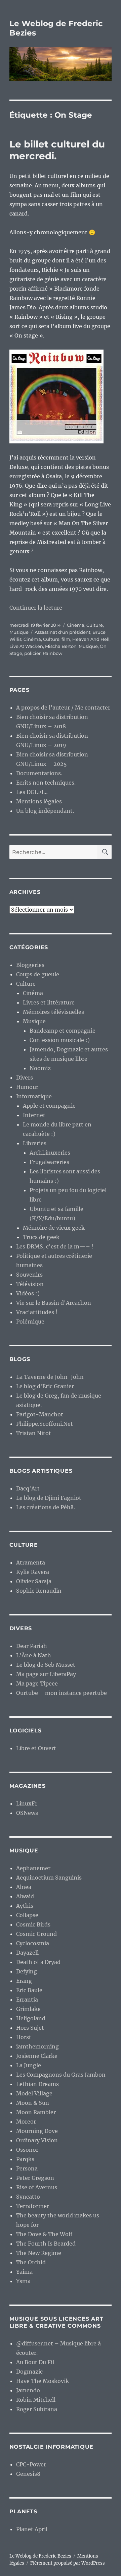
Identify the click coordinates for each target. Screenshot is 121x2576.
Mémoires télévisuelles (53, 1012)
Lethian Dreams (37, 2084)
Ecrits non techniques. (46, 783)
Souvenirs (29, 1275)
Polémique (30, 1322)
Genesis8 (28, 2474)
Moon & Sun (33, 2103)
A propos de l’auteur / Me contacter (63, 708)
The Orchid (31, 2262)
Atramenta (31, 1562)
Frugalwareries (49, 1162)
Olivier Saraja (34, 1581)
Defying (27, 1971)
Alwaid (25, 1896)
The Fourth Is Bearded (46, 2244)
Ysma (23, 2281)
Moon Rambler (36, 2112)
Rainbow (52, 653)
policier (32, 653)
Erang (24, 1981)
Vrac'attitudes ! (37, 1312)
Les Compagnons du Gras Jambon (61, 2075)
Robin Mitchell (36, 2400)
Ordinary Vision (37, 2140)
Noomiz (40, 1068)
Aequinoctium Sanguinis (49, 1878)
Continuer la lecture (36, 608)
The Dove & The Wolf (44, 2234)
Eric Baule (29, 1990)
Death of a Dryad (38, 1962)
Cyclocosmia (33, 1943)
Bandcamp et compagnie (63, 1031)
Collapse (27, 1915)
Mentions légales (39, 801)
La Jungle (29, 2065)
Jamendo (28, 2390)
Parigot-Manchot (40, 1414)
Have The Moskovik (43, 2381)
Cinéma (76, 625)
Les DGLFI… (32, 792)
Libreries (35, 1143)
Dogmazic (29, 2372)
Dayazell (27, 1953)
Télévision (30, 1284)
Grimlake (28, 2009)
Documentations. (39, 773)
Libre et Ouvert (36, 1748)
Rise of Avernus (37, 2187)
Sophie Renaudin (39, 1591)
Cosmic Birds (33, 1924)
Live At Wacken (26, 646)
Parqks (25, 2159)
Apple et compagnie (49, 1106)
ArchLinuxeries (50, 1153)
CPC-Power (31, 2464)
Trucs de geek (41, 1237)
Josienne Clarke (37, 2056)
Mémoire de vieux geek (54, 1228)
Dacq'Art (28, 1488)
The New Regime (39, 2253)
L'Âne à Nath (34, 1655)
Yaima (24, 2272)
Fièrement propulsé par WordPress (68, 2563)
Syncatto (28, 2197)
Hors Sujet (30, 2028)
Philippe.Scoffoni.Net (45, 1424)
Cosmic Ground (36, 1934)
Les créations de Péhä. (46, 1507)
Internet (34, 1115)
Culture (95, 625)
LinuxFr (27, 1803)
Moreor (26, 2122)
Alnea (24, 1887)
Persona (27, 2168)
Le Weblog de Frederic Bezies (40, 2556)
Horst (24, 2037)
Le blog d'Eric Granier (45, 1386)
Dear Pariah (32, 1646)
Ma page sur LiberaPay (46, 1674)
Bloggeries (30, 965)
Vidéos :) (28, 1293)
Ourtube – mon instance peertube (62, 1693)
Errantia (27, 2000)
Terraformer (33, 2206)
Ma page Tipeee (37, 1683)
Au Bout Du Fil (35, 2362)
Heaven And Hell (91, 639)
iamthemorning (37, 2046)
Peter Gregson (35, 2178)
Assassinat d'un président (63, 632)
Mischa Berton (61, 646)
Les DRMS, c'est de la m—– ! (55, 1246)
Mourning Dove (37, 2131)
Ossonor (27, 2150)
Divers (25, 1078)
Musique (19, 632)
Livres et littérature (49, 1002)
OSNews (27, 1813)
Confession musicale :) (60, 1040)
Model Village (34, 2093)
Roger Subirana (37, 2409)
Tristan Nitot (34, 1433)
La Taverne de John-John (50, 1377)
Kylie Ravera (33, 1572)
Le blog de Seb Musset (46, 1665)
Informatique (34, 1096)
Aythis (25, 1906)
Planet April (32, 2529)
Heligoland (31, 2018)
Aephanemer (33, 1868)
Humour (27, 1087)
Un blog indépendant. (45, 811)
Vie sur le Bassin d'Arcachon (54, 1303)
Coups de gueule (38, 974)
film (66, 639)
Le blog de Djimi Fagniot (49, 1498)
